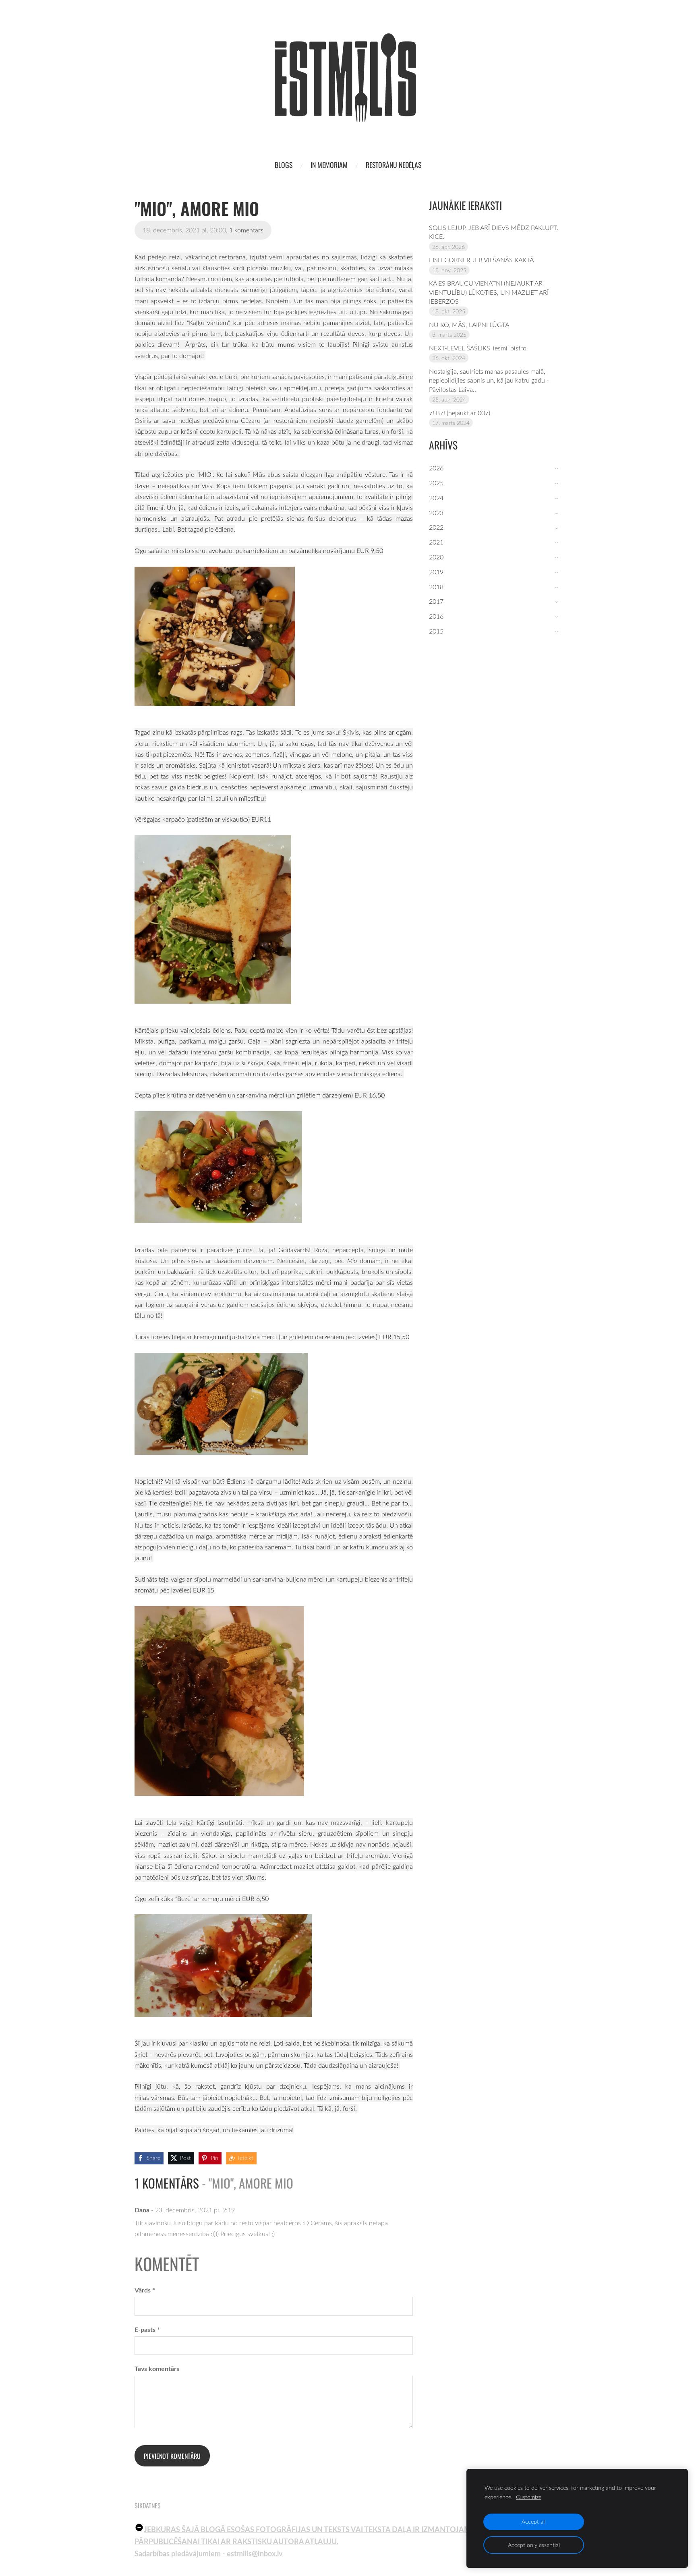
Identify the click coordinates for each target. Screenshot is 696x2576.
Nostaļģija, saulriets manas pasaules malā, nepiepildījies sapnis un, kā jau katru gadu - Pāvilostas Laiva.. (489, 380)
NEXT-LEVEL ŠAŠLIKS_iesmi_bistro (478, 348)
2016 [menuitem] (436, 616)
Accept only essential (534, 2545)
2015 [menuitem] (436, 631)
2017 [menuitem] (436, 601)
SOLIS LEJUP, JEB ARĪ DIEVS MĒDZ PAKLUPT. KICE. (494, 232)
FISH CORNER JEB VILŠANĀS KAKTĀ (481, 260)
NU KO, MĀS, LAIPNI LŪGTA (469, 325)
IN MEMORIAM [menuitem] (329, 165)
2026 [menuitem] (436, 468)
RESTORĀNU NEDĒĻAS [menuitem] (394, 165)
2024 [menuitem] (436, 498)
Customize (529, 2497)
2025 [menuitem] (436, 483)
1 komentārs (246, 230)
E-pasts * (147, 2329)
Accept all (534, 2521)
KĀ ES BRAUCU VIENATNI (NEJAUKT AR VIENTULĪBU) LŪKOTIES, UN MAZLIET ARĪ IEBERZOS (489, 292)
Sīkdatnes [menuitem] (148, 2506)
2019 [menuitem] (436, 572)
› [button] (558, 469)
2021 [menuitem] (436, 542)
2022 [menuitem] (436, 527)
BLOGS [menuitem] (284, 165)
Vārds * (145, 2290)
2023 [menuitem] (436, 513)
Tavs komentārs (157, 2368)
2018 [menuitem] (436, 587)
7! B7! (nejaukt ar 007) (460, 413)
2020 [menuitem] (436, 557)
